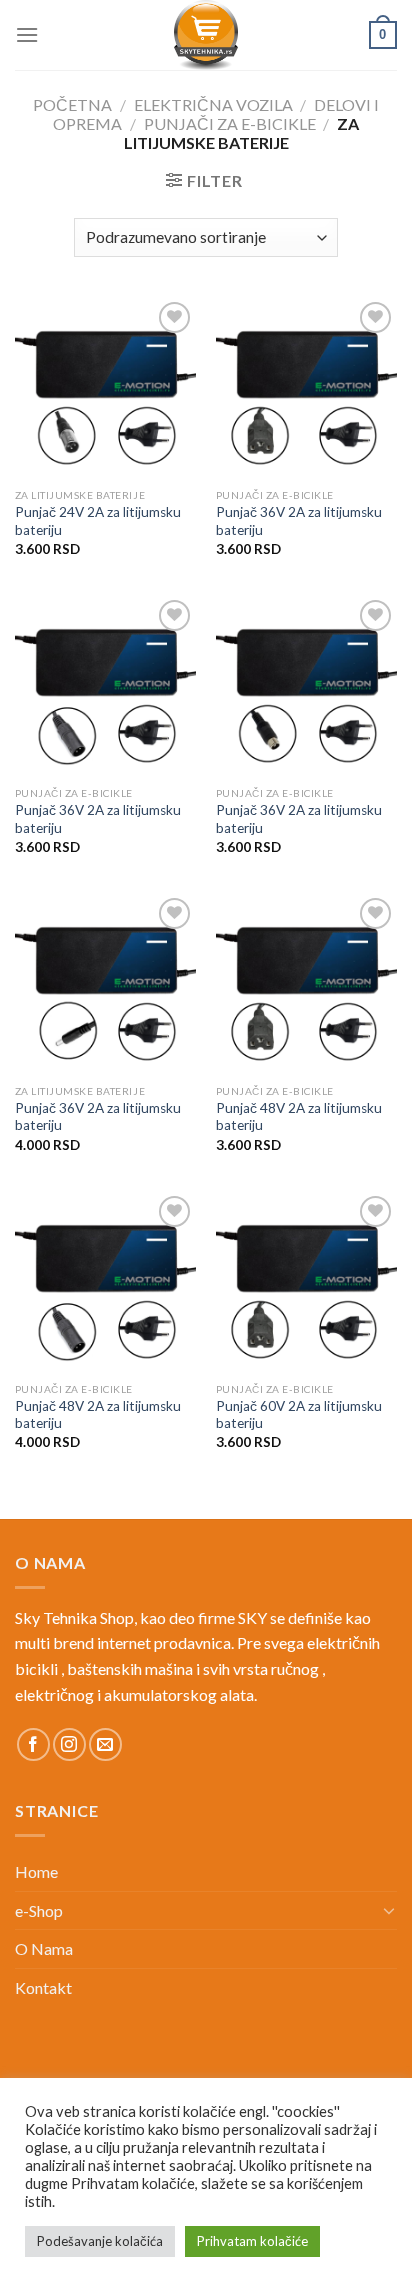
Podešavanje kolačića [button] (100, 2241)
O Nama (44, 1948)
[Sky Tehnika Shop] (206, 35)
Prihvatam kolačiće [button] (252, 2241)
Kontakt (43, 1987)
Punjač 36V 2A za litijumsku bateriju (299, 521)
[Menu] (27, 34)
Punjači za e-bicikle (230, 123)
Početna (72, 104)
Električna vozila (213, 104)
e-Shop (39, 1910)
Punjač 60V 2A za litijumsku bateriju (299, 1415)
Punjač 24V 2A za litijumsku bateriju (98, 521)
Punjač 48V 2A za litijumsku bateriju (299, 1117)
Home (36, 1871)
